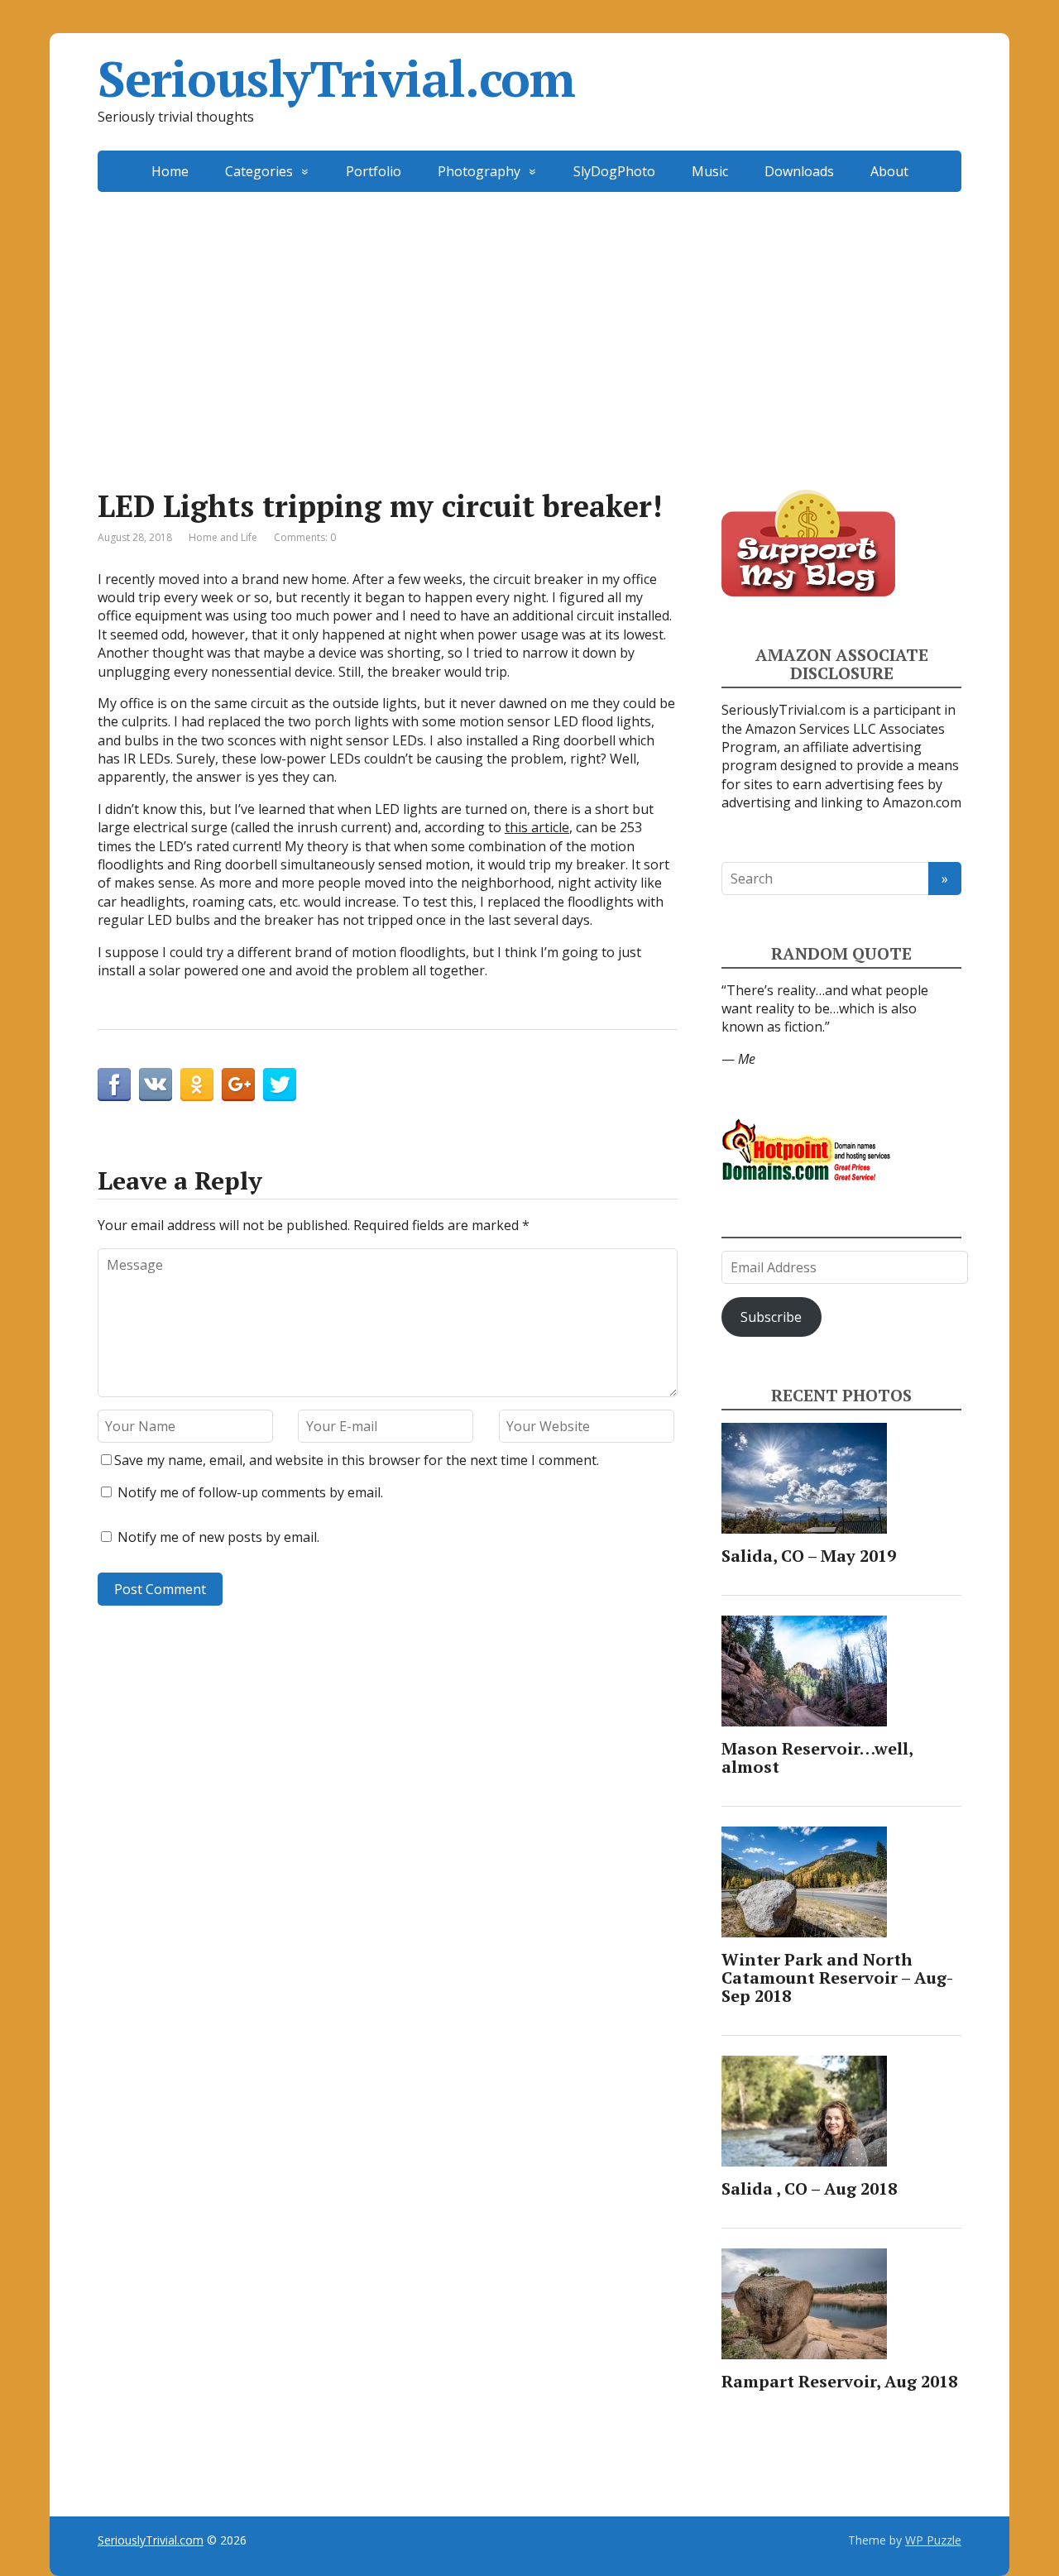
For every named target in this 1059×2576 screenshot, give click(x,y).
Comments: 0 (305, 537)
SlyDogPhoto (614, 171)
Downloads (799, 171)
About (889, 171)
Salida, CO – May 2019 (809, 1556)
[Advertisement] (529, 316)
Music (710, 171)
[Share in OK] (197, 1085)
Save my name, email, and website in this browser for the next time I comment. (357, 1460)
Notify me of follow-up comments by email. (250, 1492)
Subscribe (771, 1317)
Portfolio (374, 171)
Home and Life (223, 537)
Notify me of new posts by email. (218, 1537)
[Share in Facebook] (114, 1085)
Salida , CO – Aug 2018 (809, 2188)
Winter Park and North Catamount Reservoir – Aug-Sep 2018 (837, 1977)
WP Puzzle (933, 2540)
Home (170, 171)
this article (537, 827)
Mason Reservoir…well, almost (817, 1757)
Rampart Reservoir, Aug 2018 (839, 2381)
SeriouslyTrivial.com (336, 79)
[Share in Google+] (238, 1085)
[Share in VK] (156, 1085)
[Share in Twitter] (280, 1085)
